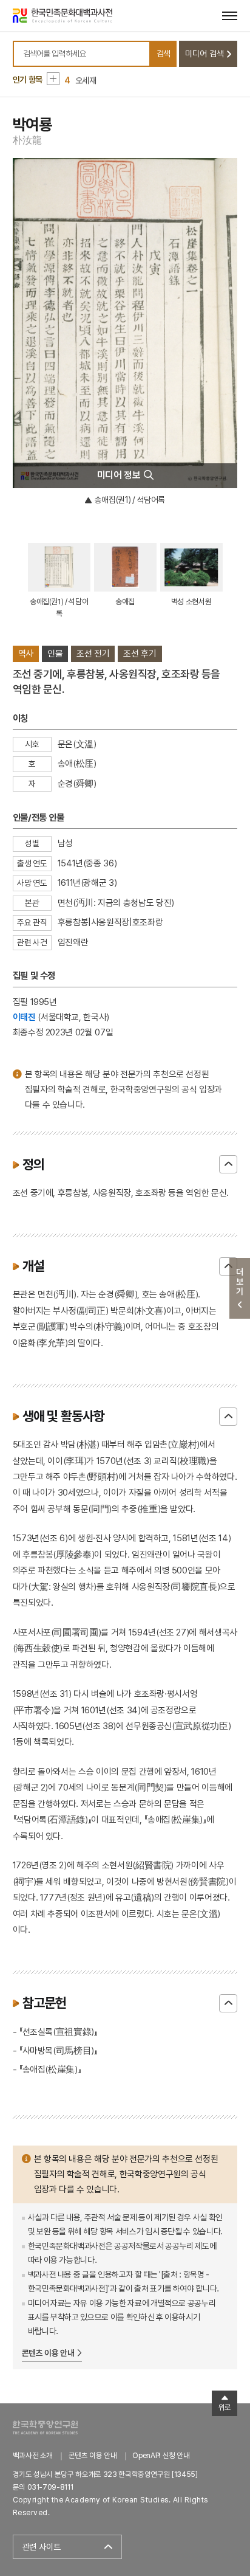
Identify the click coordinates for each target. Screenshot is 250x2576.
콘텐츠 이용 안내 (48, 2353)
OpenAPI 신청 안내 (161, 2455)
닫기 (228, 1164)
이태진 (24, 1017)
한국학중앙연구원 (45, 2427)
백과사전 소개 (33, 2455)
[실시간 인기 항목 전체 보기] (53, 79)
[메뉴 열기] (230, 16)
